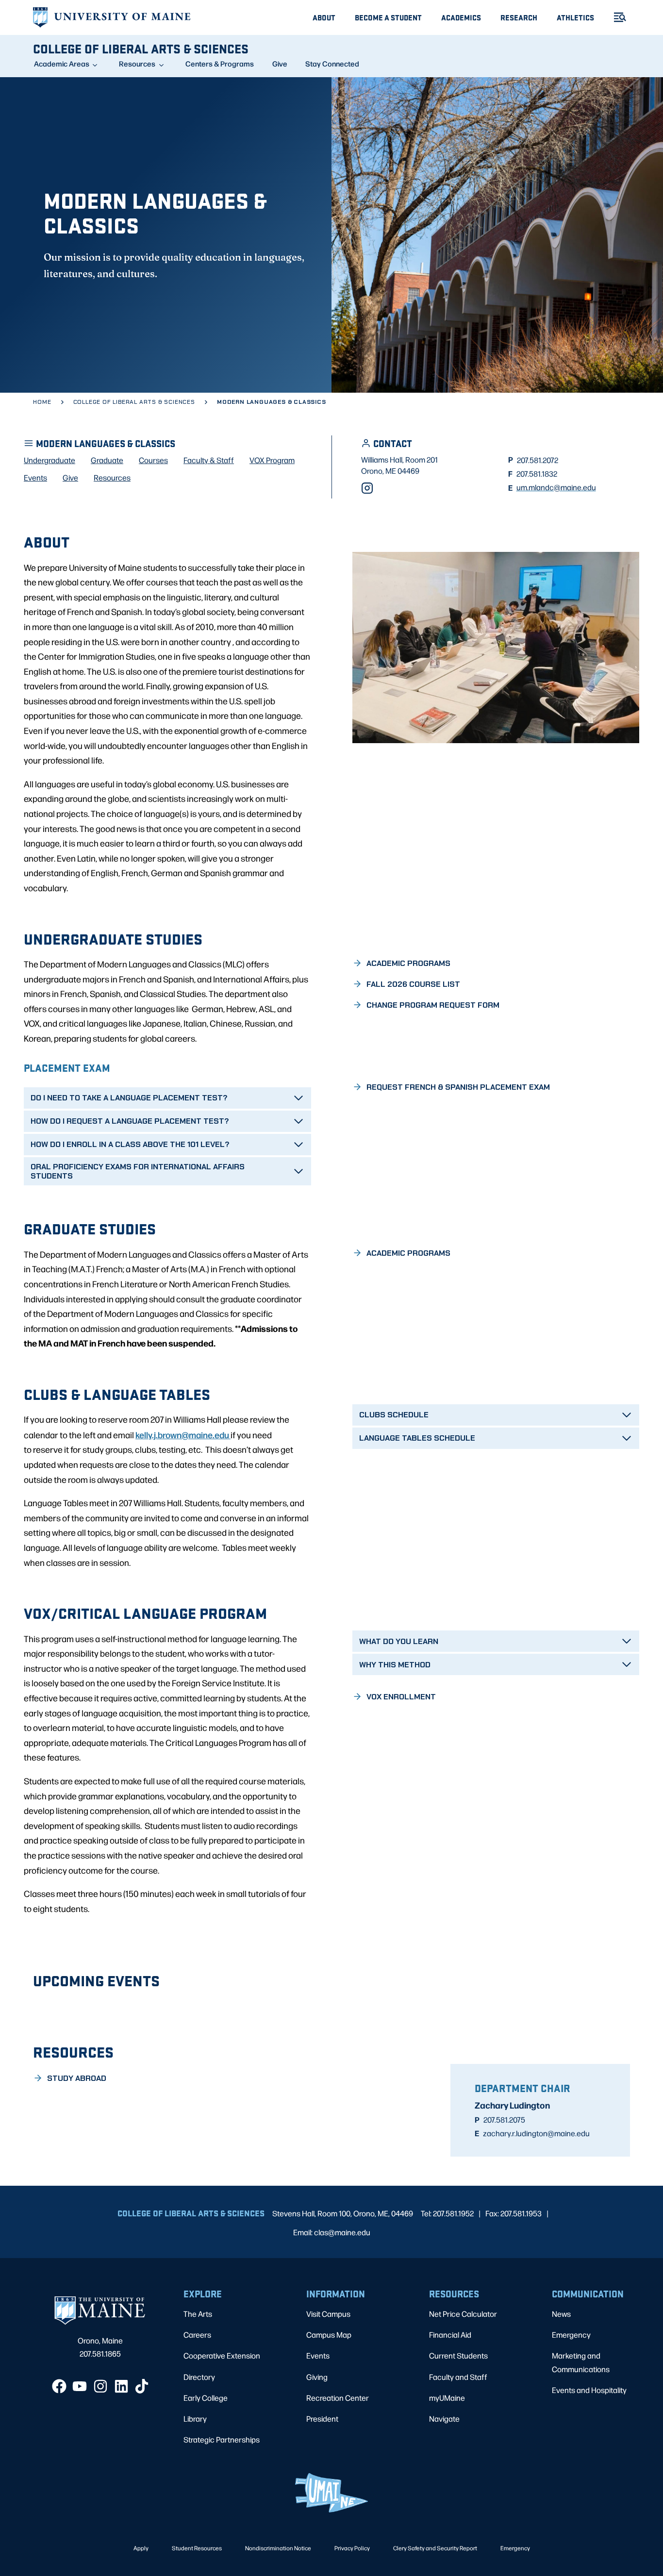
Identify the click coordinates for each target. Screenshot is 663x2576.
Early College (206, 2398)
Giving (317, 2377)
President (322, 2418)
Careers (197, 2335)
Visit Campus (328, 2314)
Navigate (444, 2418)
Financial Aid (450, 2335)
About (324, 17)
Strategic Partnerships (222, 2439)
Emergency (571, 2335)
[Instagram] (367, 488)
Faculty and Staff (458, 2377)
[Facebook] (59, 2386)
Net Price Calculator (463, 2314)
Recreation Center (338, 2398)
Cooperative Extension (222, 2355)
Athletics (575, 17)
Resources (137, 64)
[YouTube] (80, 2386)
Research (519, 17)
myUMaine (447, 2398)
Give (280, 64)
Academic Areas (62, 64)
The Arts (198, 2314)
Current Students (458, 2355)
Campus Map (329, 2335)
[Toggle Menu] (616, 17)
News (561, 2314)
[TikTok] (142, 2386)
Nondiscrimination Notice (278, 2548)
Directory (199, 2377)
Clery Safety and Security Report (435, 2548)
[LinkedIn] (121, 2386)
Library (195, 2418)
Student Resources (197, 2548)
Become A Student (388, 17)
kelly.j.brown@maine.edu (183, 1434)
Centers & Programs (220, 64)
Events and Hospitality (589, 2390)
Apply (141, 2548)
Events (318, 2355)
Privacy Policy (352, 2548)
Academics (461, 17)
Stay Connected (332, 64)
